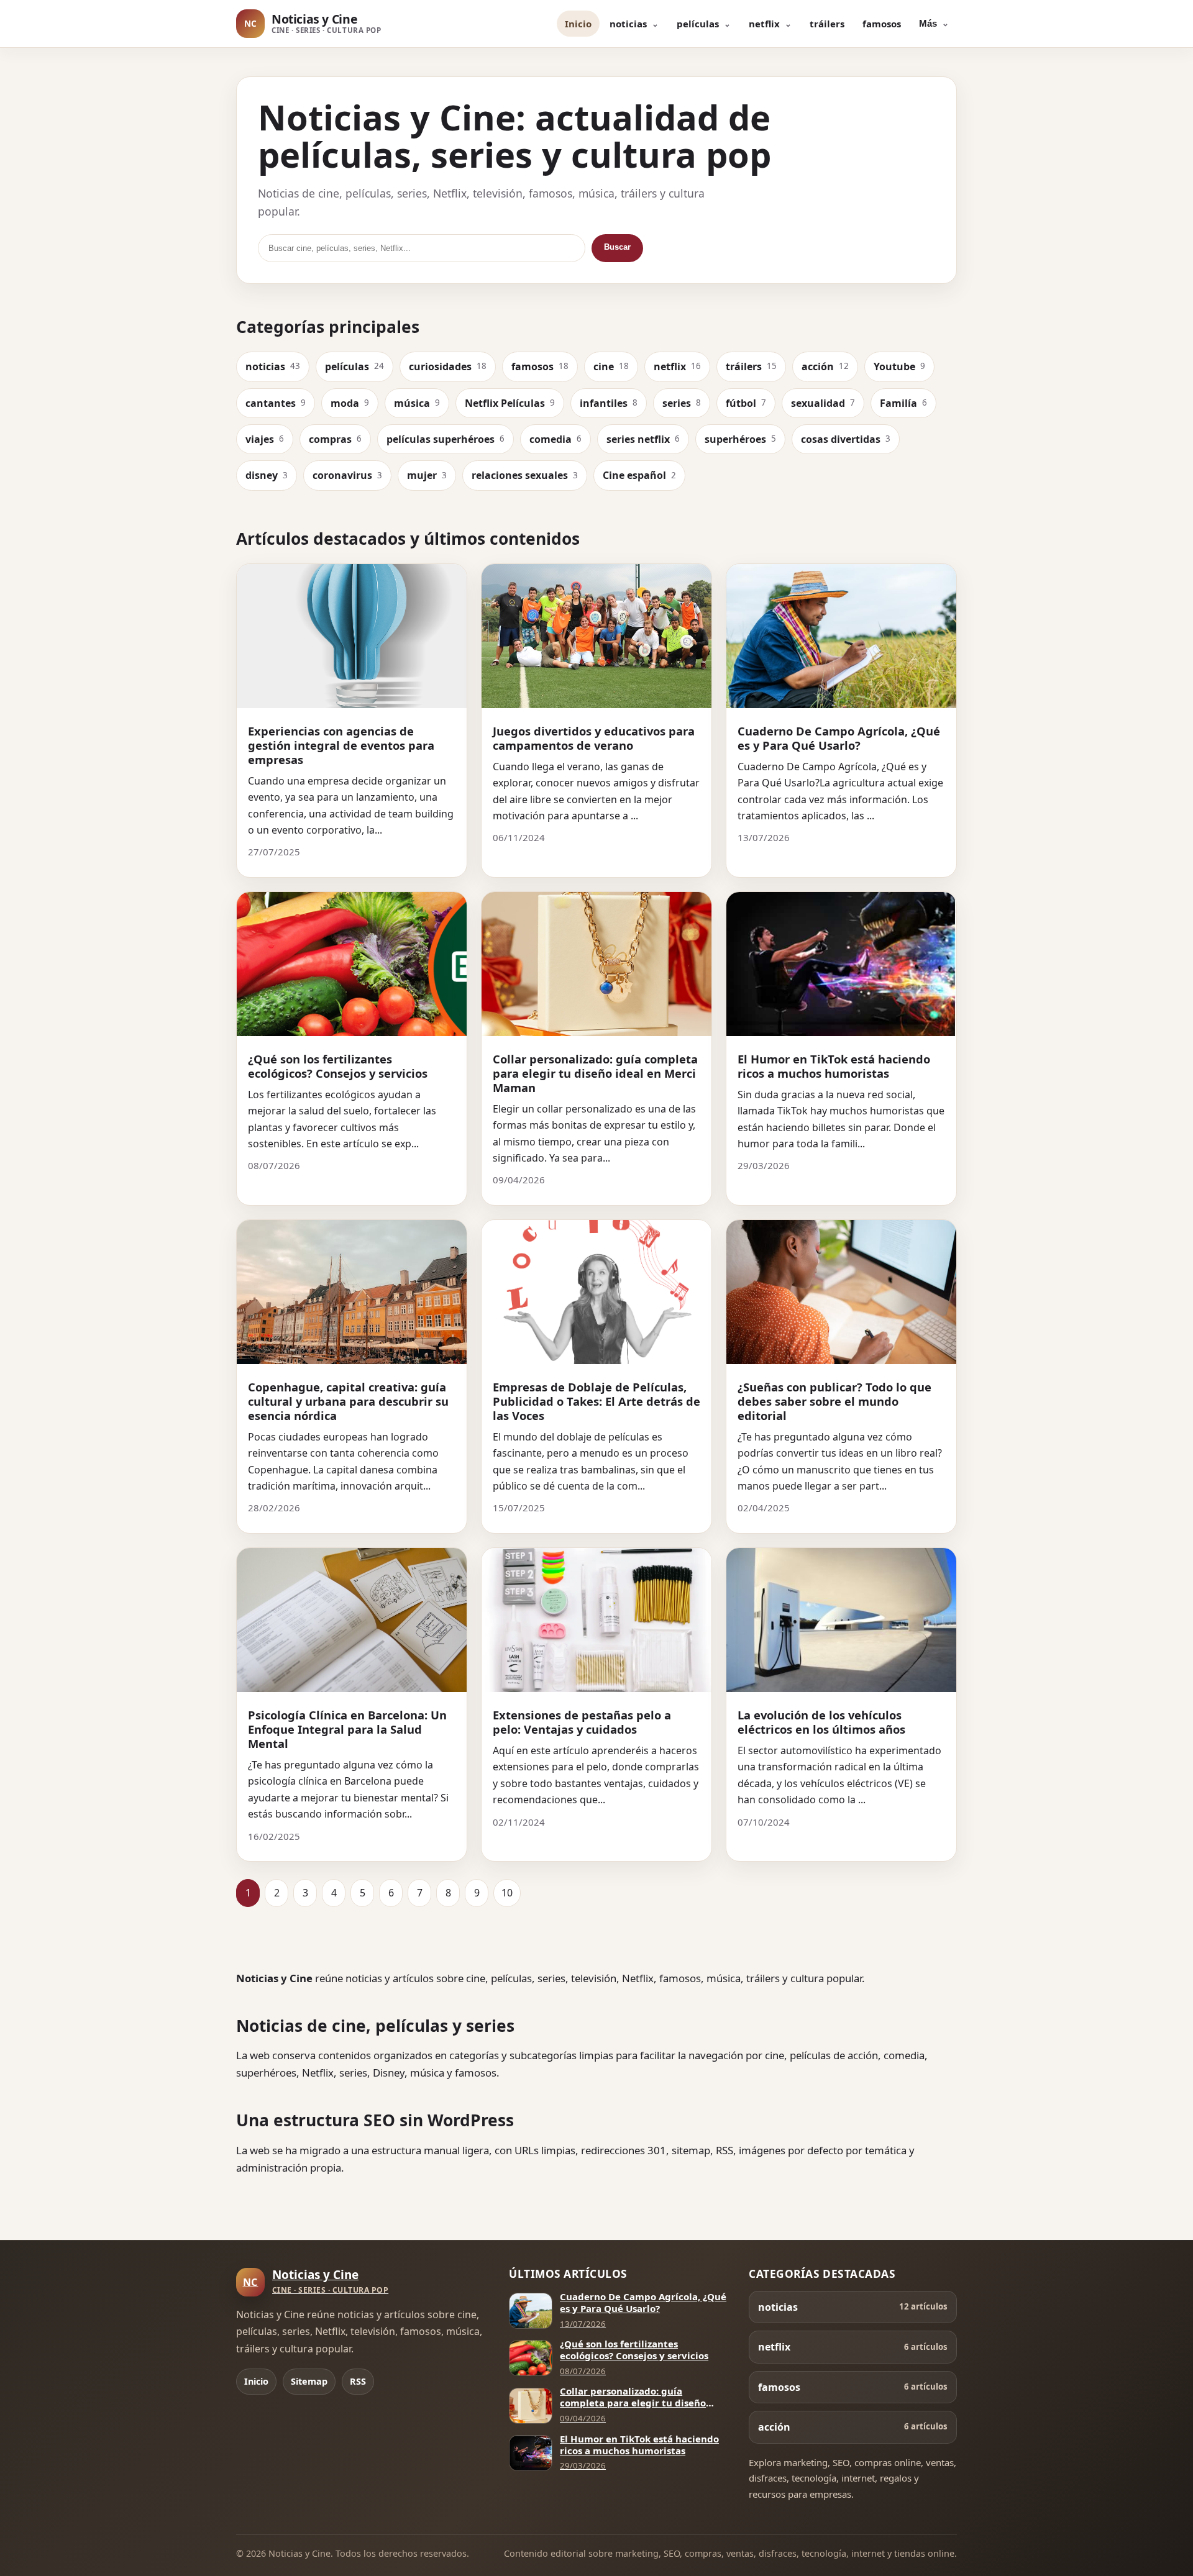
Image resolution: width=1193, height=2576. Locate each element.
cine (611, 366)
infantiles (609, 403)
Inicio (578, 24)
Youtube (899, 366)
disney (267, 475)
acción (825, 366)
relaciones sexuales (525, 475)
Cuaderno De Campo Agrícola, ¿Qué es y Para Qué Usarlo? (839, 738)
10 (507, 1893)
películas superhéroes (446, 439)
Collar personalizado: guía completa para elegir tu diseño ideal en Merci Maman (595, 1073)
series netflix (643, 439)
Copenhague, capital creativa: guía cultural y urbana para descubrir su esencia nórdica (348, 1401)
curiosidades (448, 366)
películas (698, 24)
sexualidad (823, 403)
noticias (628, 24)
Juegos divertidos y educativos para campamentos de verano (594, 738)
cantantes (276, 403)
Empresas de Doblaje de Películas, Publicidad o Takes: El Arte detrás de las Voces (596, 1401)
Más (928, 23)
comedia (555, 439)
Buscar (617, 247)
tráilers (827, 24)
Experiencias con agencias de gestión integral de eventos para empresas (341, 745)
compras (335, 439)
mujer (427, 475)
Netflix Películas (510, 403)
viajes (265, 439)
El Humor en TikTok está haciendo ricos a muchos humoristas (834, 1066)
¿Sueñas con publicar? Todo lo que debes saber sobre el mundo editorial (834, 1401)
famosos (882, 24)
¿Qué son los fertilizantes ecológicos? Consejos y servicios (338, 1066)
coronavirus (347, 475)
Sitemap (309, 2381)
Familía (903, 403)
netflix (764, 24)
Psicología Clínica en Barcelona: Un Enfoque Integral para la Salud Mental (347, 1729)
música (417, 403)
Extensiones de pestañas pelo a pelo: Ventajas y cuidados (582, 1722)
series (682, 403)
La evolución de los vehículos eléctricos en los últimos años (821, 1722)
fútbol (746, 403)
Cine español (639, 475)
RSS (358, 2381)
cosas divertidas (846, 439)
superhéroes (740, 439)
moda (350, 403)
